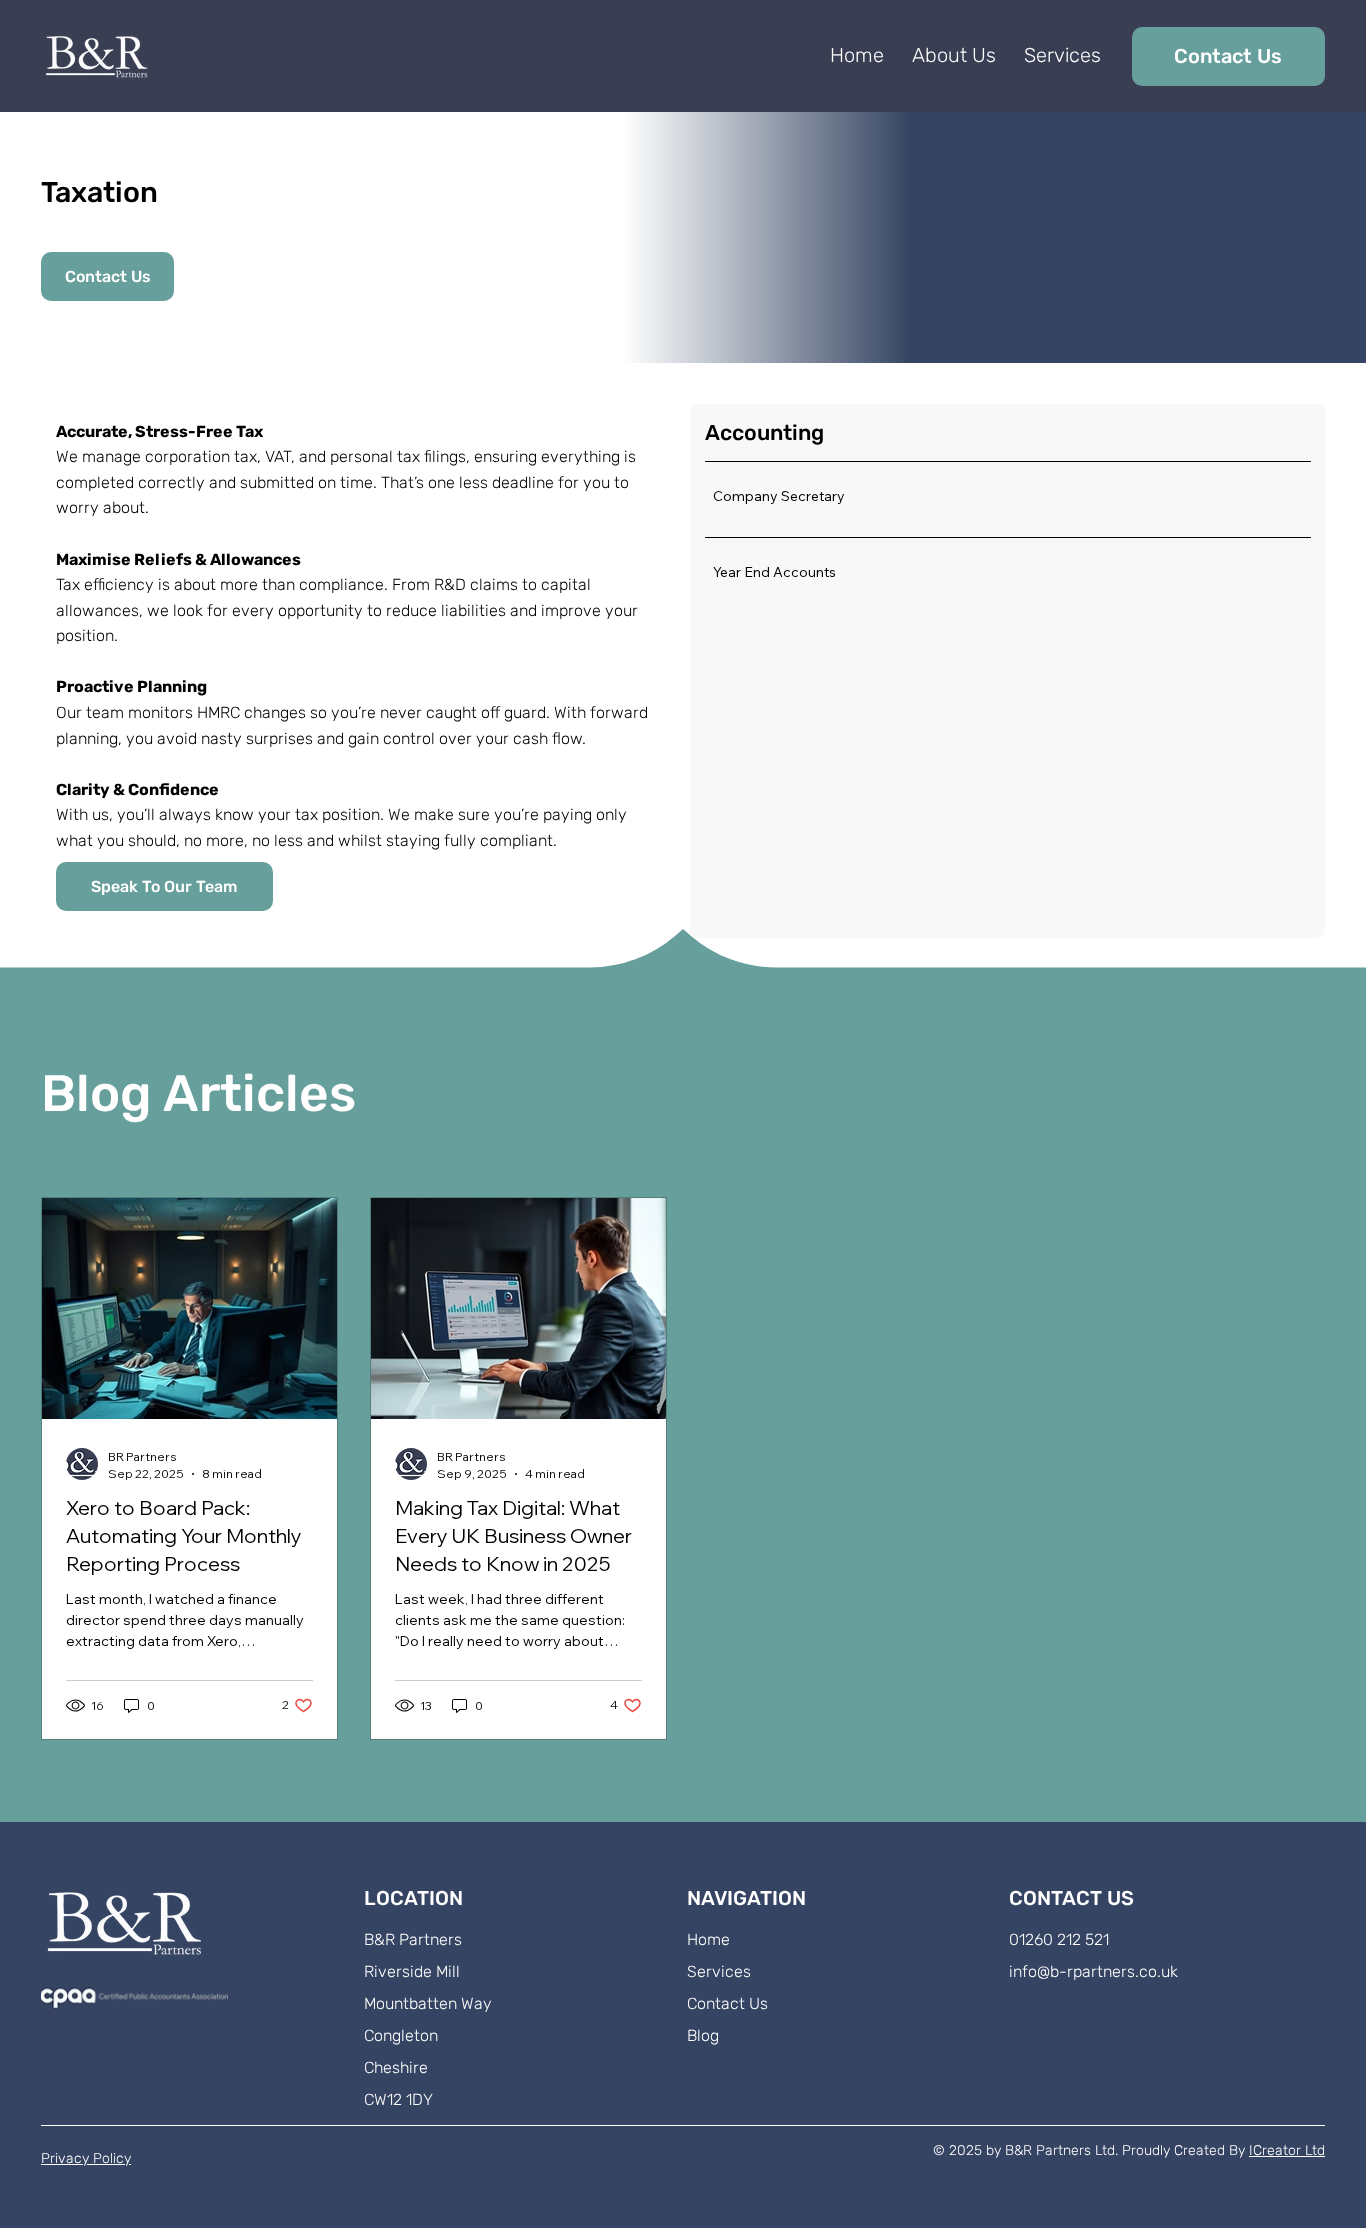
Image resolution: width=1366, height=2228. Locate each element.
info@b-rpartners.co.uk (1093, 1971)
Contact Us (727, 2003)
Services (719, 1971)
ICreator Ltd (1287, 2150)
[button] (1062, 55)
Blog (703, 2035)
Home (708, 1939)
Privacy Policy (86, 2158)
